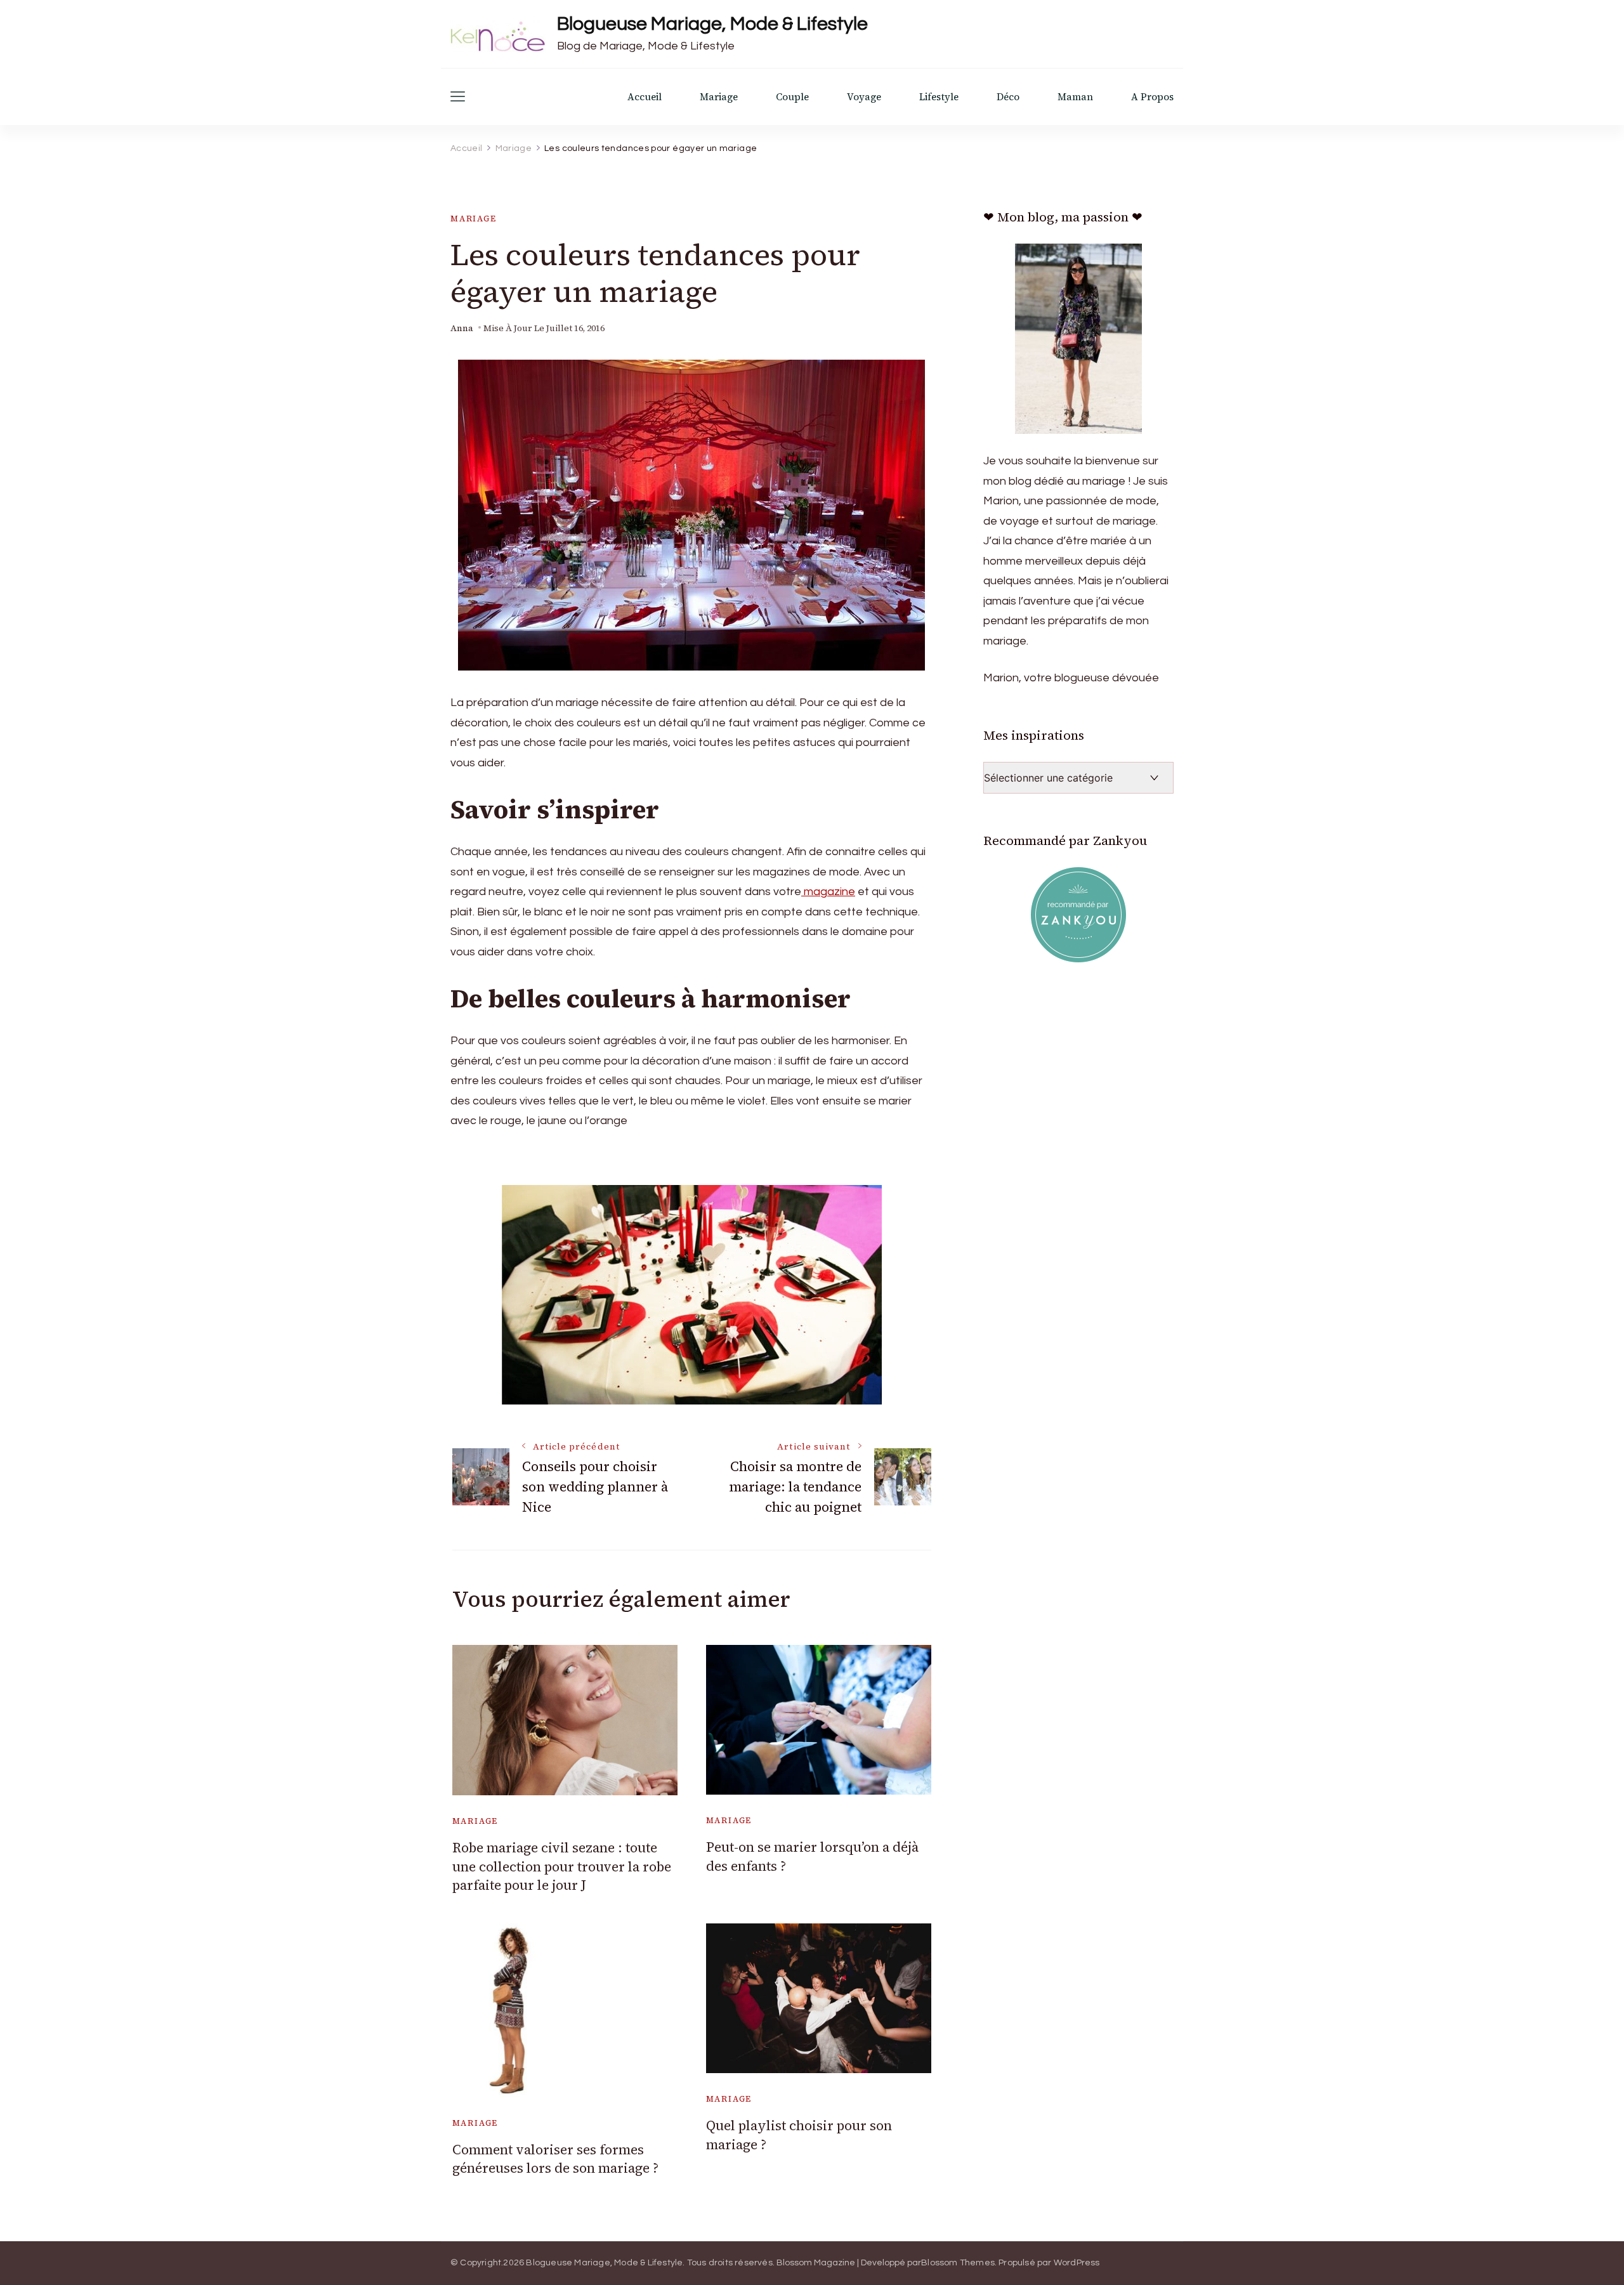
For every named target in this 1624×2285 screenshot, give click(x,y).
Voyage (864, 97)
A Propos (1152, 97)
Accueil (645, 97)
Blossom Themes (958, 2263)
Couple (792, 97)
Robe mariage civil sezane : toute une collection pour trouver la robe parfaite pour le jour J (562, 1866)
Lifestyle (939, 97)
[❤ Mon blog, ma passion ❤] (1078, 339)
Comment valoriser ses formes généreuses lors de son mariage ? (555, 2159)
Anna (462, 328)
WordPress (1077, 2263)
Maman (1075, 97)
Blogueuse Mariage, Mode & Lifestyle (712, 24)
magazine (828, 892)
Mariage (719, 97)
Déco (1008, 97)
